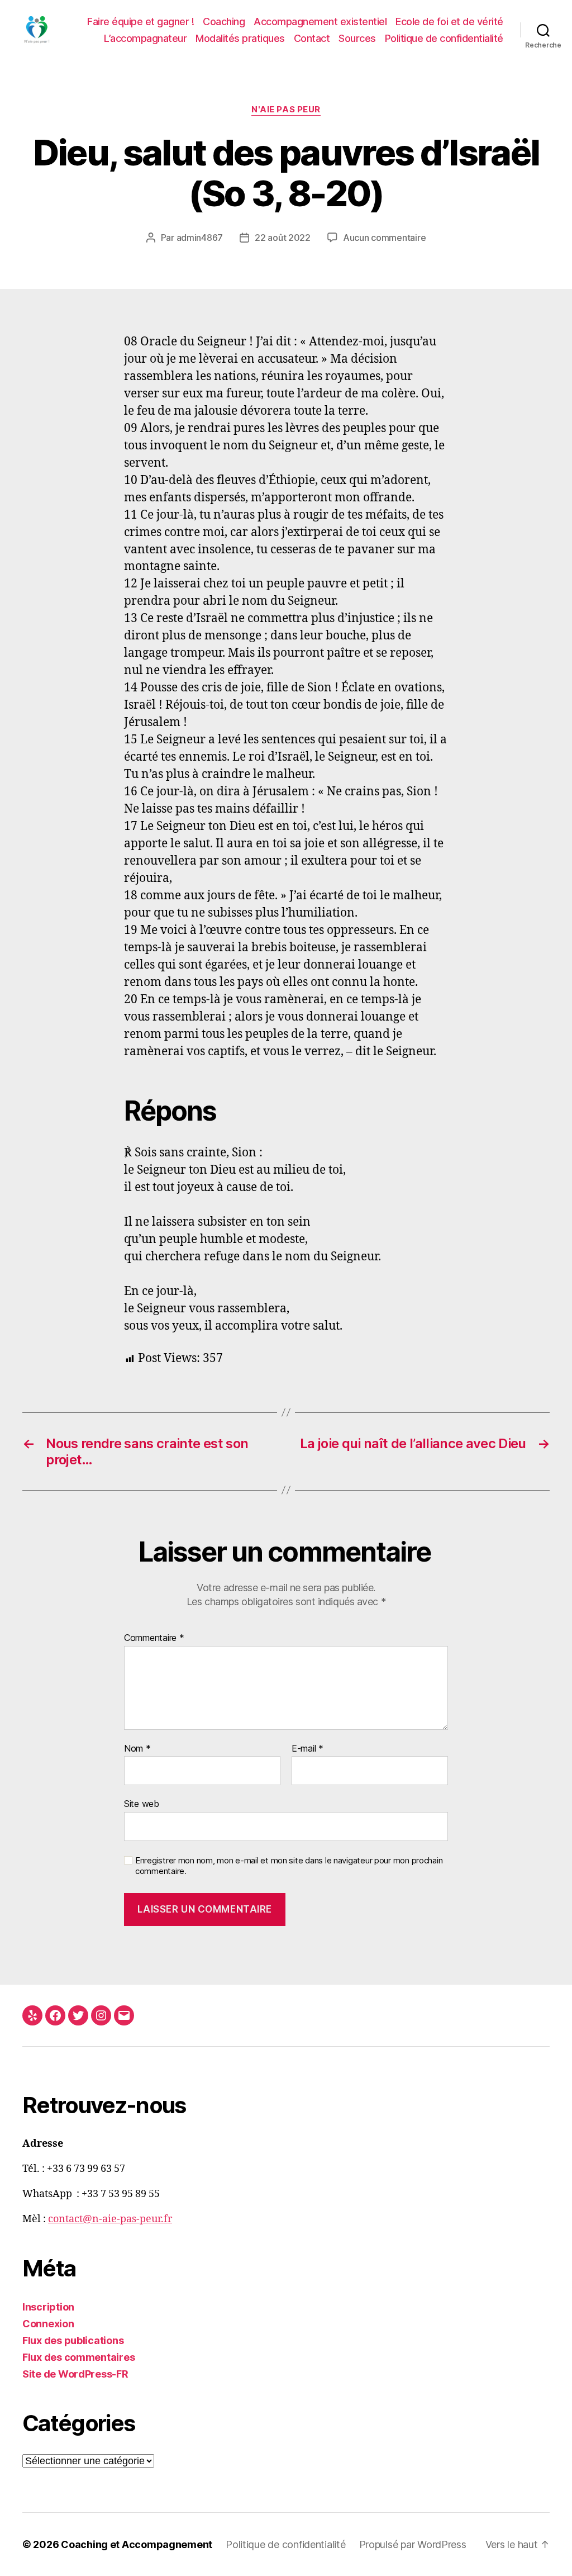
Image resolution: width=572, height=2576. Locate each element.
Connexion (48, 2324)
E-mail (308, 1749)
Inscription (48, 2307)
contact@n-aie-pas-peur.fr (110, 2219)
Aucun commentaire (384, 238)
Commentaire (154, 1638)
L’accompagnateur (145, 38)
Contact (312, 38)
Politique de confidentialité (444, 38)
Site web (142, 1804)
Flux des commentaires (78, 2357)
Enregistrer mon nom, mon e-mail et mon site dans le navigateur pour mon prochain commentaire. (289, 1866)
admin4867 (200, 238)
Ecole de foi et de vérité (449, 22)
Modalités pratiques (240, 38)
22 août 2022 (283, 238)
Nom (137, 1749)
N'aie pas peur (286, 110)
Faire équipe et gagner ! (140, 22)
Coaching (224, 22)
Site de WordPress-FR (75, 2374)
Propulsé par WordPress (413, 2544)
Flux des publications (73, 2340)
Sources (357, 38)
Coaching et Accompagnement (137, 2544)
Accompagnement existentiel (320, 22)
